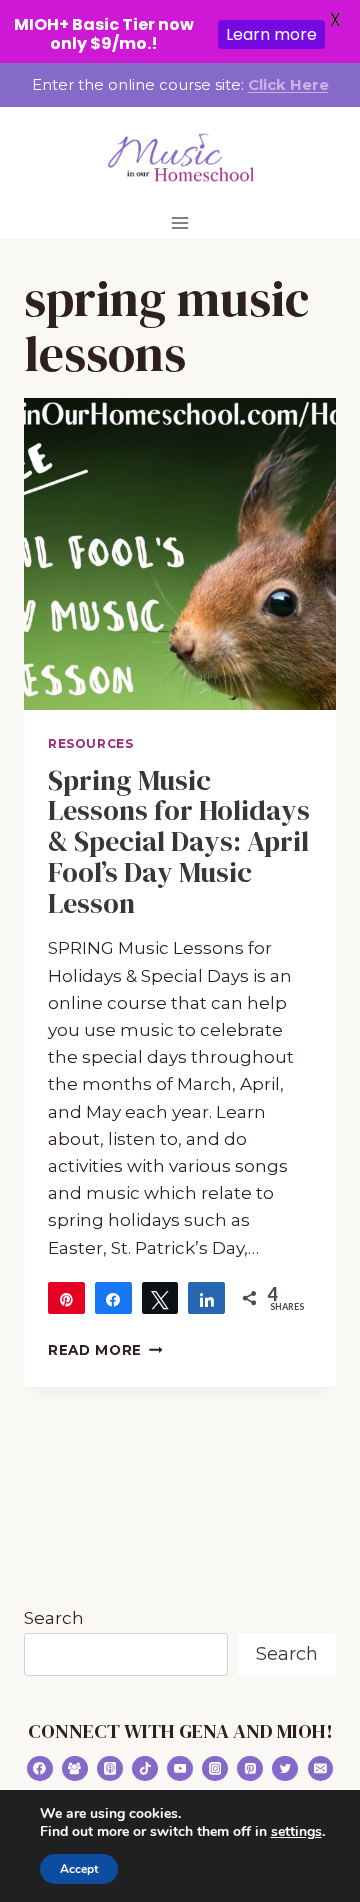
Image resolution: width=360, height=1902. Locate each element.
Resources (90, 743)
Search (54, 1618)
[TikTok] (145, 1769)
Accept (79, 1869)
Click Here (288, 84)
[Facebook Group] (75, 1769)
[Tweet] (160, 1298)
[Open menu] (180, 222)
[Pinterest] (250, 1769)
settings (296, 1832)
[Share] (113, 1298)
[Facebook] (40, 1769)
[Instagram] (215, 1769)
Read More (105, 1350)
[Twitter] (285, 1769)
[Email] (321, 1769)
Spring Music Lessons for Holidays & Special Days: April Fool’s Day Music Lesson (179, 841)
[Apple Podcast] (110, 1769)
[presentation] (180, 554)
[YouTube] (180, 1769)
